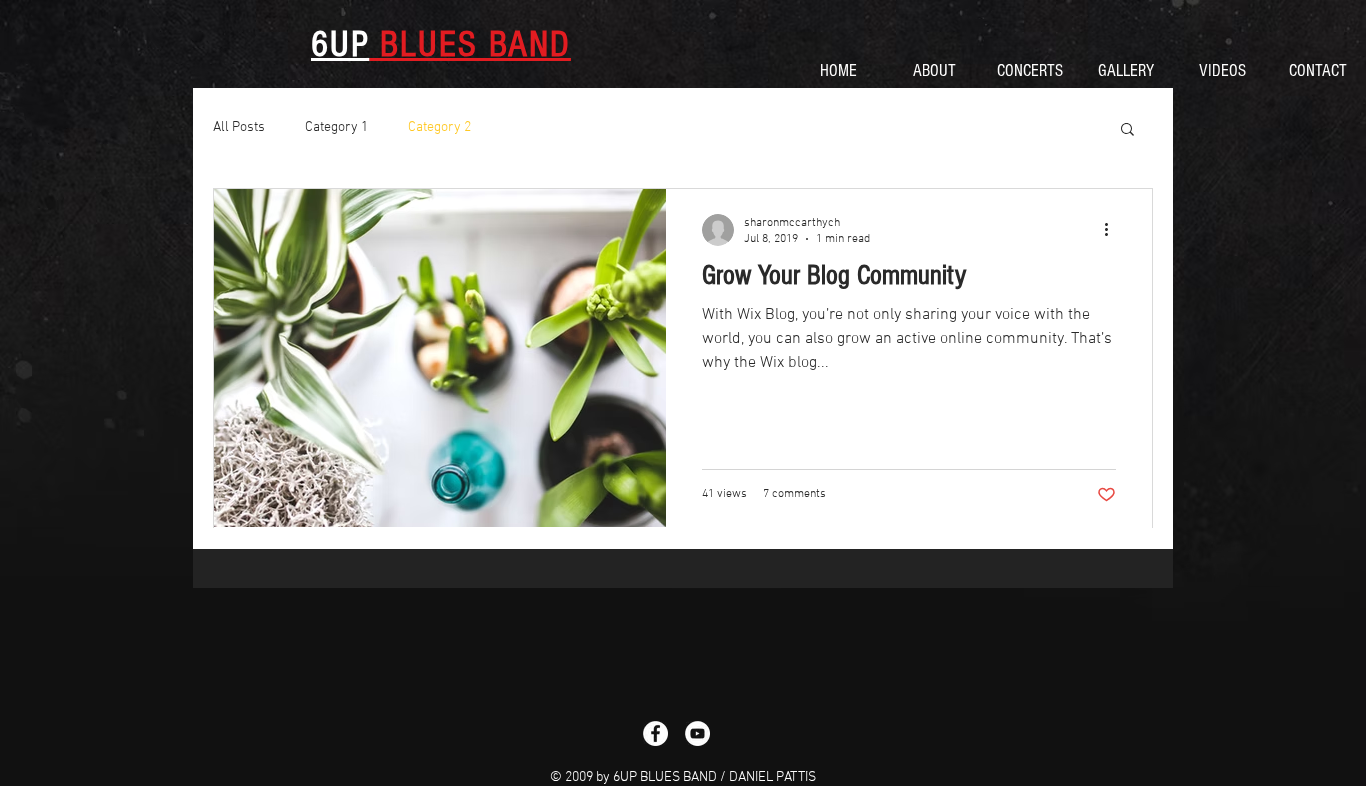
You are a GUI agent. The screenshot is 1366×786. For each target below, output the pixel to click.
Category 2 (439, 127)
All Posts (239, 127)
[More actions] (1113, 230)
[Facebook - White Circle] (655, 733)
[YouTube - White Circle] (697, 733)
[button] (1127, 130)
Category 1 (336, 127)
